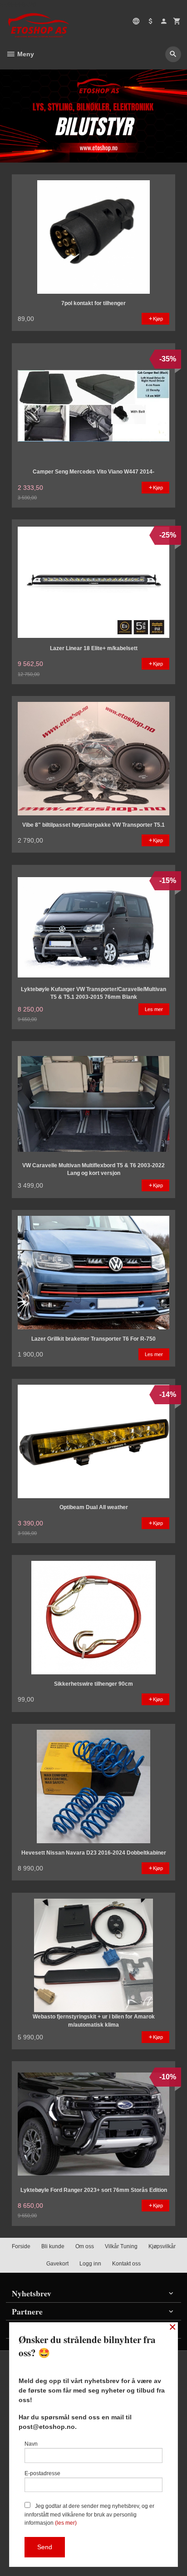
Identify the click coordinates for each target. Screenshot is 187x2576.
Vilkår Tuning (121, 2246)
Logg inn (90, 2264)
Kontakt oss (126, 2264)
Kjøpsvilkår (162, 2246)
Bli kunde (53, 2246)
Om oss (85, 2246)
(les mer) (66, 2523)
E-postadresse (42, 2473)
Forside (21, 2246)
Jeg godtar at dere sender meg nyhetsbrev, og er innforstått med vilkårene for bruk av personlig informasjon (89, 2514)
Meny (25, 54)
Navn (31, 2444)
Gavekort (57, 2264)
